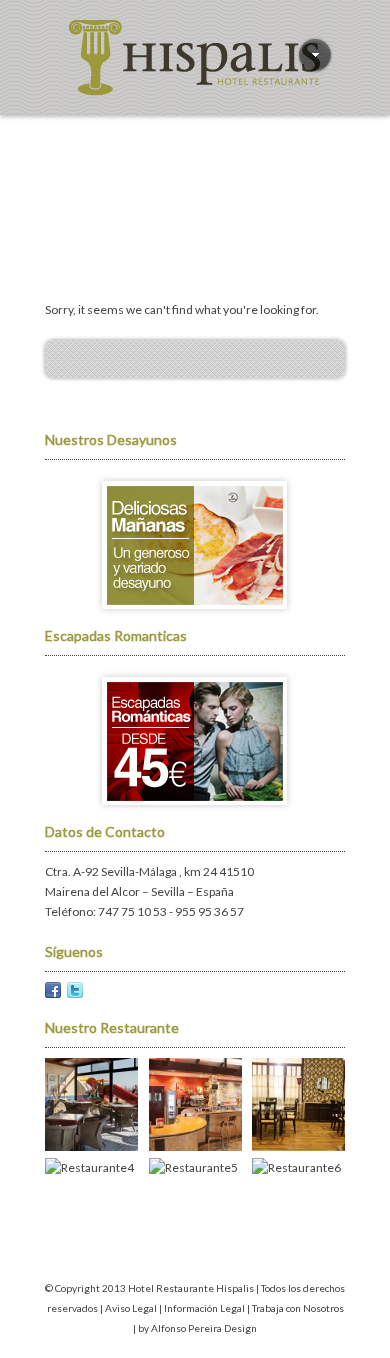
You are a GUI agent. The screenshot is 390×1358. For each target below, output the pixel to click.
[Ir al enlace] (195, 615)
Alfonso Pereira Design (204, 1328)
